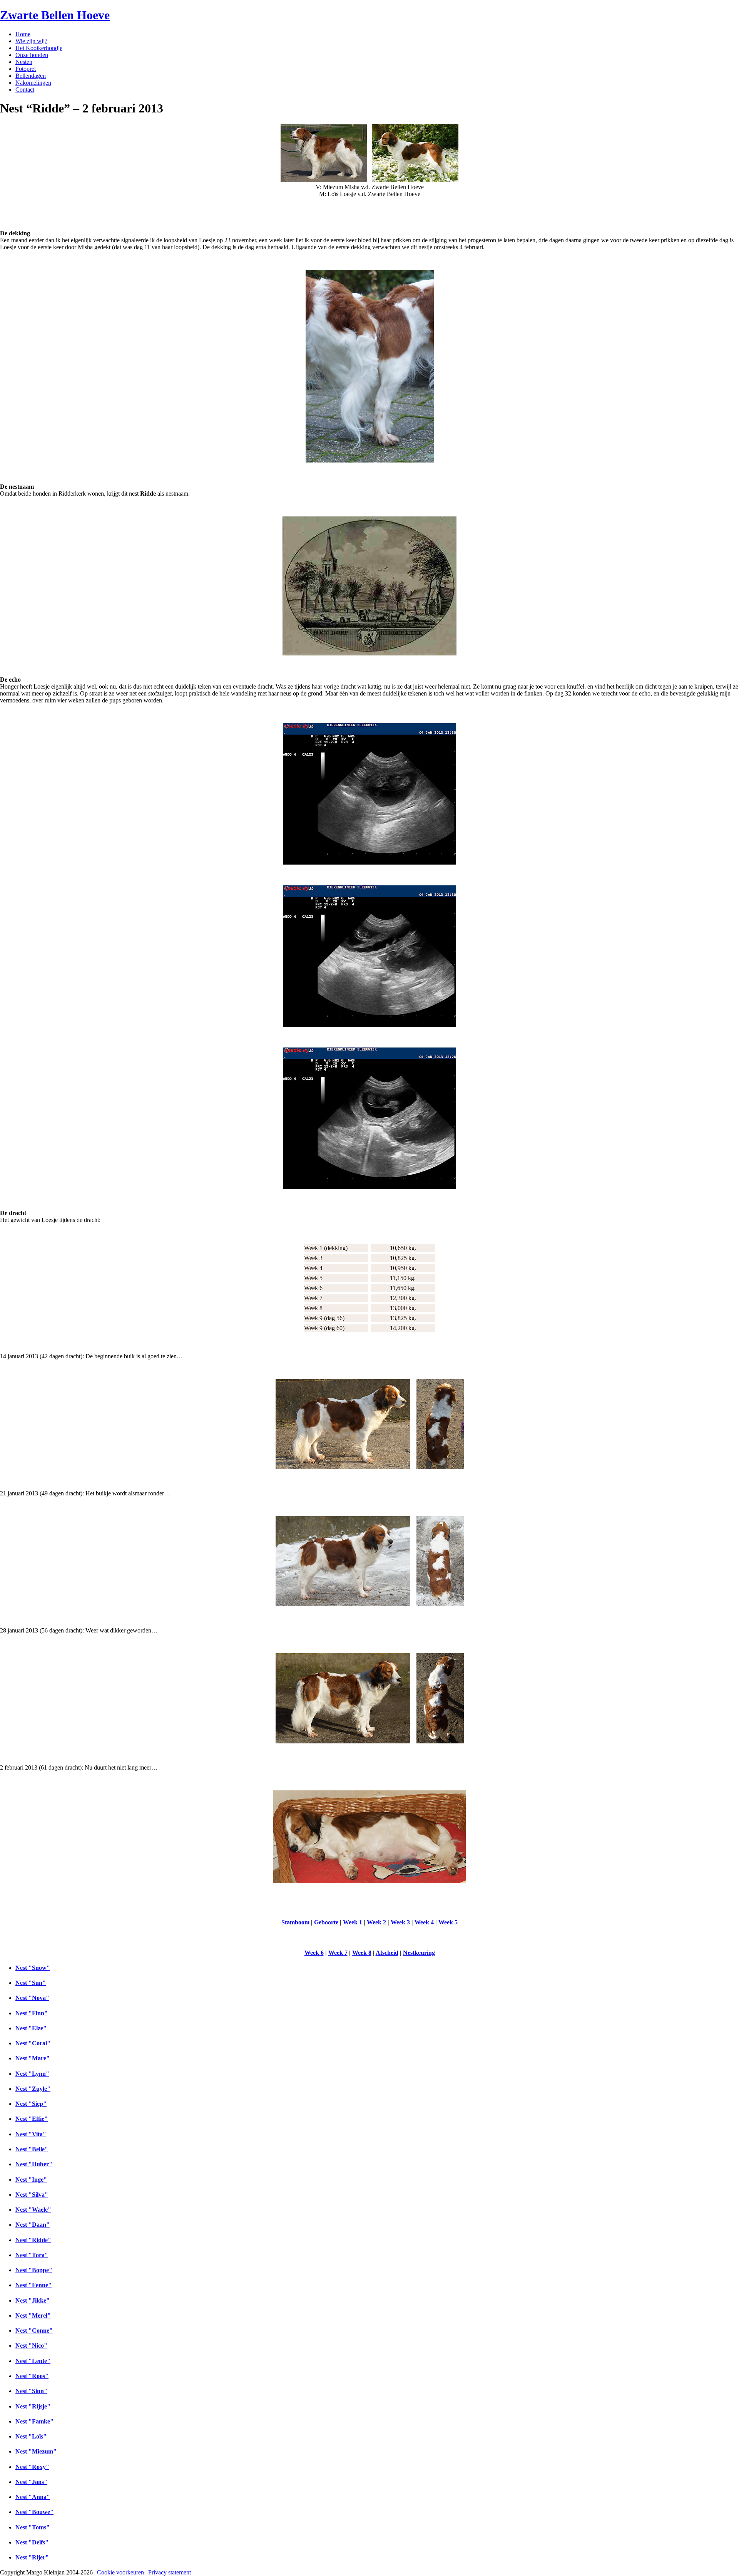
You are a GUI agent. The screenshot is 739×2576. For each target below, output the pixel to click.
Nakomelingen (33, 83)
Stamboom (295, 1922)
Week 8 (362, 1953)
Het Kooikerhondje (39, 48)
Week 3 (400, 1922)
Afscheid (387, 1953)
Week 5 (448, 1922)
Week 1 (353, 1922)
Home (23, 34)
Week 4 (424, 1922)
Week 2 (376, 1922)
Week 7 (338, 1953)
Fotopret (26, 69)
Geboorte (326, 1922)
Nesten (24, 62)
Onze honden (32, 55)
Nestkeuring (419, 1953)
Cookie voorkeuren (120, 2572)
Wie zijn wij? (31, 41)
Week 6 (314, 1953)
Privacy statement (170, 2572)
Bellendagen (31, 76)
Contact (25, 90)
